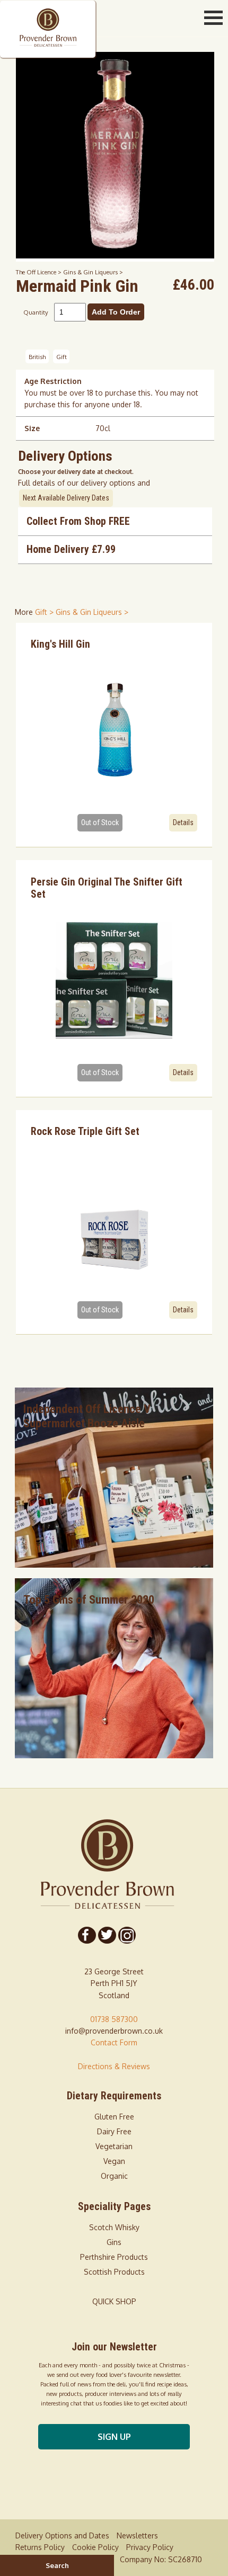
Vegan (114, 2161)
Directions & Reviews (114, 2066)
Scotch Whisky (114, 2227)
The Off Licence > (40, 272)
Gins (114, 2242)
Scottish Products (114, 2272)
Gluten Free (114, 2117)
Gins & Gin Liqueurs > (93, 272)
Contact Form (114, 2042)
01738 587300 (114, 2019)
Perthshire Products (114, 2257)
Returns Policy (40, 2547)
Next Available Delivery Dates (66, 498)
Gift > (45, 612)
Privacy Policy (150, 2547)
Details (183, 822)
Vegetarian (114, 2146)
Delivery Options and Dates (62, 2535)
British (37, 357)
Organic (114, 2176)
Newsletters (137, 2535)
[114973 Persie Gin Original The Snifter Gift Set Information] (114, 980)
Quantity (36, 312)
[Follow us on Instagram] (127, 1935)
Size (32, 428)
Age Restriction (53, 381)
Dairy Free (114, 2131)
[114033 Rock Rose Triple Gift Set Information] (114, 1218)
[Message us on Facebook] (87, 1935)
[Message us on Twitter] (107, 1935)
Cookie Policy (95, 2547)
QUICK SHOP (114, 2301)
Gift (62, 357)
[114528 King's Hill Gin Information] (114, 730)
